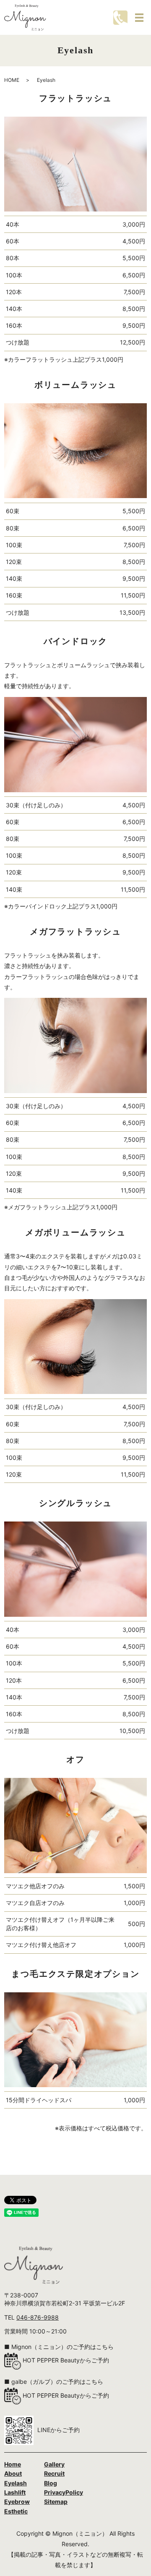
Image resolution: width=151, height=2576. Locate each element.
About (13, 2473)
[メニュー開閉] (139, 18)
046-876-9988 (38, 2317)
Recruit (54, 2473)
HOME (12, 80)
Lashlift (15, 2492)
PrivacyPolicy (64, 2492)
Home (13, 2464)
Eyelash (16, 2483)
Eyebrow (17, 2502)
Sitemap (56, 2502)
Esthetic (16, 2511)
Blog (51, 2483)
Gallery (54, 2464)
